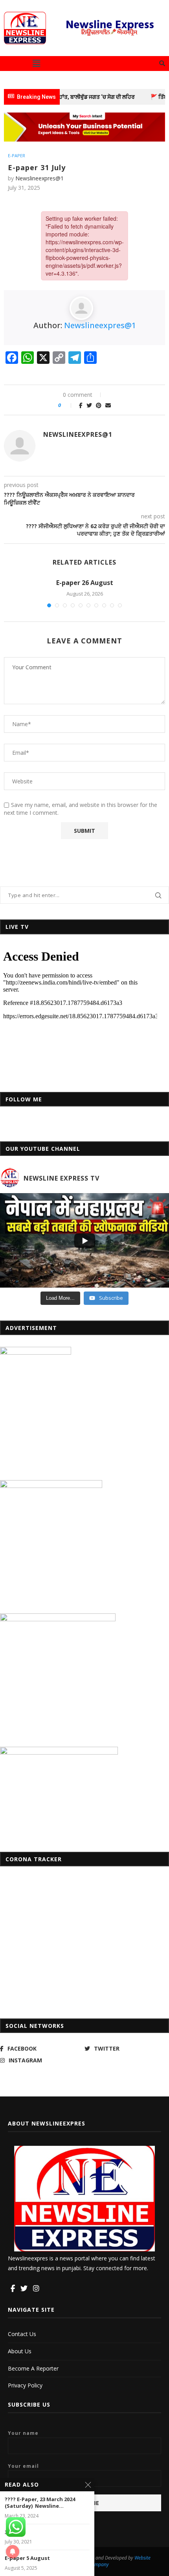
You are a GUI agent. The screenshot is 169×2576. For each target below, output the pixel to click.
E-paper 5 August (27, 2558)
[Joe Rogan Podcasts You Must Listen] (84, 116)
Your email (23, 2466)
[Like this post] (68, 405)
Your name (23, 2433)
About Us (20, 2351)
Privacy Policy (25, 2385)
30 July (13, 2532)
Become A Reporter (33, 2368)
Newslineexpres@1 (39, 178)
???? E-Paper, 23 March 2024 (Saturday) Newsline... (40, 2503)
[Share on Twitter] (89, 405)
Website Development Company (105, 2561)
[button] (36, 64)
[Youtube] (45, 2289)
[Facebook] (13, 2289)
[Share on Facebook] (81, 405)
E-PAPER (17, 155)
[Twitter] (24, 2289)
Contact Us (22, 2334)
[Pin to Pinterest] (99, 405)
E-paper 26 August (85, 583)
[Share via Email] (108, 405)
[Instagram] (36, 2289)
